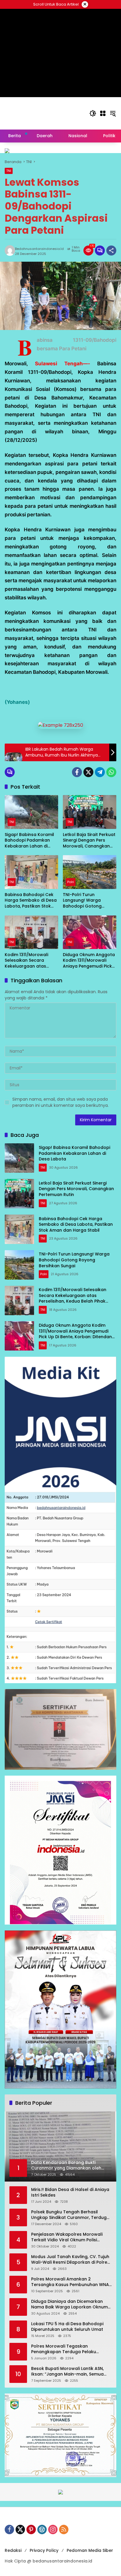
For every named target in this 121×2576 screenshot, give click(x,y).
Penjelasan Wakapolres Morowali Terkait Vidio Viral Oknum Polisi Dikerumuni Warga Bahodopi (67, 2237)
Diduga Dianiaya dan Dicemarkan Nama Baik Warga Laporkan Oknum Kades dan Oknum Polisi (69, 2304)
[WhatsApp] (111, 772)
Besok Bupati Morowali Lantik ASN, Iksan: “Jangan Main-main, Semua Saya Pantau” (67, 2372)
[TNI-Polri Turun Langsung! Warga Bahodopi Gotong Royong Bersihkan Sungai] (90, 872)
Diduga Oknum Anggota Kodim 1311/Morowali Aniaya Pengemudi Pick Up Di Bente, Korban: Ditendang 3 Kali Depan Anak (89, 961)
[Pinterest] (31, 2529)
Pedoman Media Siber (90, 2550)
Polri (71, 882)
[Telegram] (100, 772)
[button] (93, 113)
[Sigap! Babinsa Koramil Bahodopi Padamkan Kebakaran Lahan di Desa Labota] (31, 812)
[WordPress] (42, 2529)
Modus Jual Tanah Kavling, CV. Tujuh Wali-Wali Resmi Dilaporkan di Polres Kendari (70, 2260)
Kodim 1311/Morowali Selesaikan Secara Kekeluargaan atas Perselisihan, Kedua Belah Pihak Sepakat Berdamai (26, 961)
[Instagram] (53, 2529)
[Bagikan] (111, 251)
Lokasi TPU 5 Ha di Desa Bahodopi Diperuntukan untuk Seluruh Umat (67, 2327)
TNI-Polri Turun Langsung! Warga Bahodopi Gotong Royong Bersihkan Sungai (82, 901)
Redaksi (13, 2550)
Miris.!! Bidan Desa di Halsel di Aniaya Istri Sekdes (70, 2193)
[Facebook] (77, 772)
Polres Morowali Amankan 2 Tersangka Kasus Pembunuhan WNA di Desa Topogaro (70, 2282)
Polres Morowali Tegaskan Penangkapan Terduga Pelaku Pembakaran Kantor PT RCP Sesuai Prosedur (68, 2349)
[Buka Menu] (103, 113)
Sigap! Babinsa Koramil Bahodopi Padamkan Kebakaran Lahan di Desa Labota (29, 841)
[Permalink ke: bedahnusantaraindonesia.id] (10, 251)
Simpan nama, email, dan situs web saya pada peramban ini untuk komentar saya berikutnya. (60, 1102)
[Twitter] (88, 772)
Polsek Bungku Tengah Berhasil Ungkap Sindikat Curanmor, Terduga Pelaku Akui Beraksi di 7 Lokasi (70, 2215)
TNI (9, 171)
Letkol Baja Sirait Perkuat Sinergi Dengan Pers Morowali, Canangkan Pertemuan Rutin (89, 841)
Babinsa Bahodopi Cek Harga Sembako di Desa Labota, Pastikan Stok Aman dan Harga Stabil (31, 901)
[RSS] (64, 2529)
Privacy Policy (44, 2550)
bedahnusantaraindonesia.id (39, 249)
